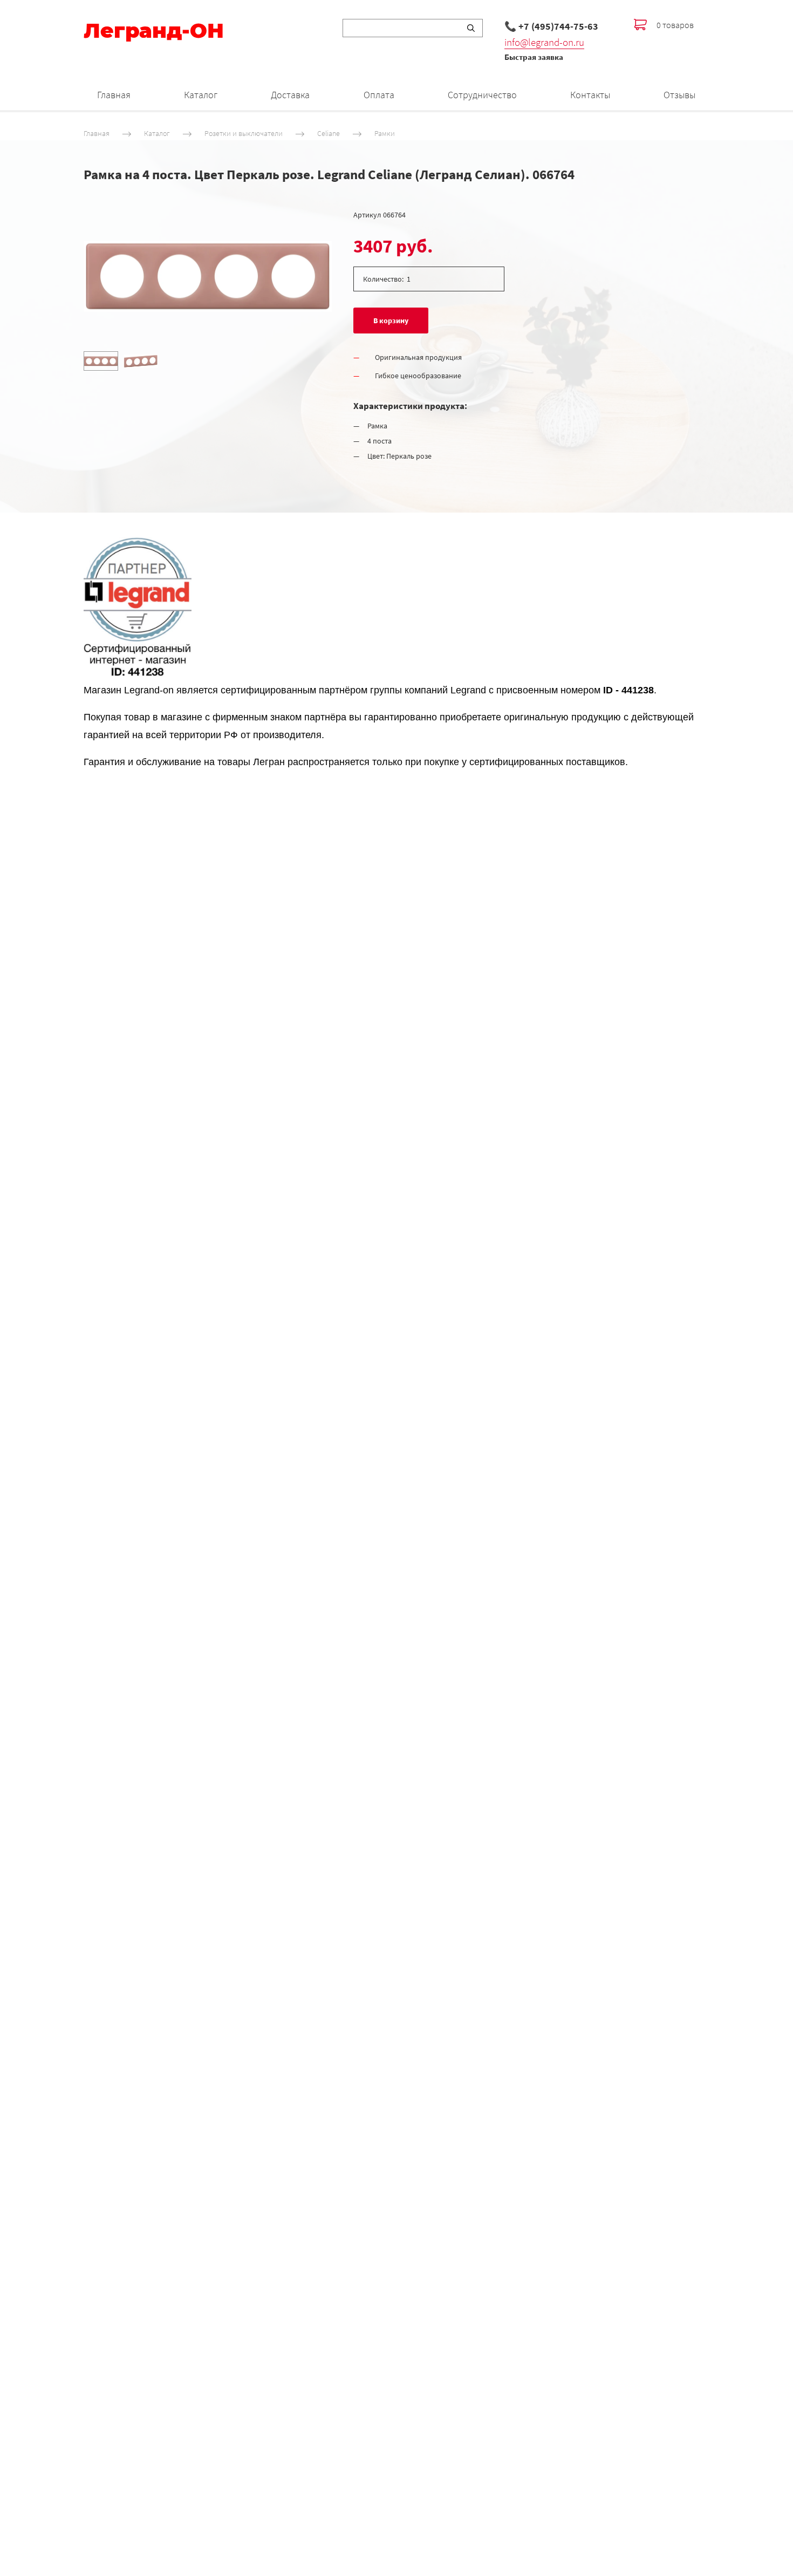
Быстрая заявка (534, 57)
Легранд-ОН (154, 31)
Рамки (385, 133)
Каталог (201, 95)
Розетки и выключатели (244, 133)
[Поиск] (471, 28)
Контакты (590, 95)
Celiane (329, 133)
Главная (114, 95)
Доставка (290, 95)
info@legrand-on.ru (544, 42)
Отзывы (679, 95)
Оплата (379, 95)
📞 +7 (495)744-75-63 (551, 26)
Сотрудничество (482, 95)
